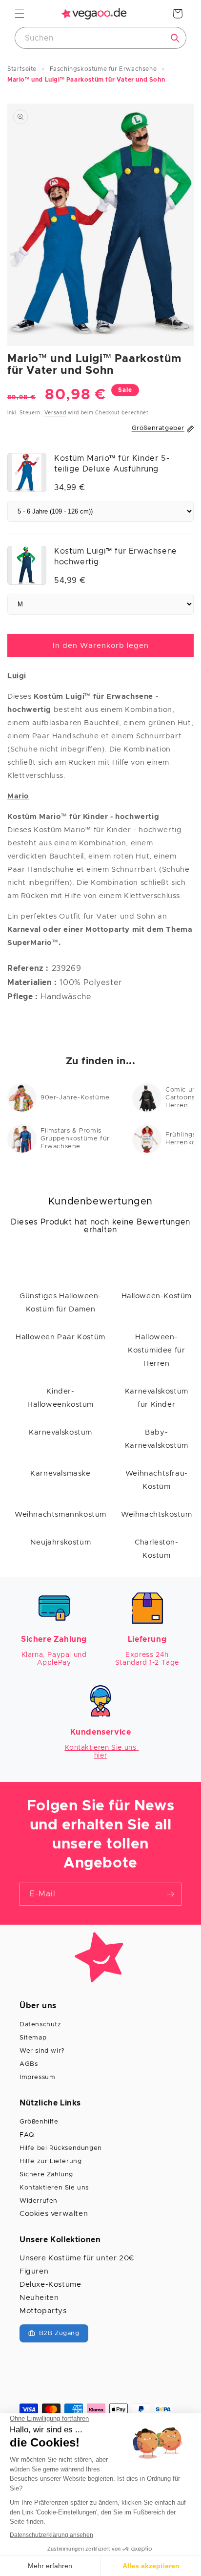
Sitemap (33, 2038)
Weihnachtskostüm (157, 1514)
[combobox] (100, 38)
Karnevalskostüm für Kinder (157, 1398)
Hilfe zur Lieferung (50, 2161)
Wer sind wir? (42, 2051)
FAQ (27, 2135)
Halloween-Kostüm (157, 1296)
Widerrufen (39, 2201)
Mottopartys (43, 2311)
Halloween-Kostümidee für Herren (156, 1350)
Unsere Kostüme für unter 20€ (77, 2258)
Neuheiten (39, 2298)
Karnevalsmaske (60, 1473)
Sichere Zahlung (46, 2175)
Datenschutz (40, 2025)
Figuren (34, 2271)
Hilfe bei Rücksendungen (61, 2148)
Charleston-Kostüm (157, 1549)
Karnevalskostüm (60, 1432)
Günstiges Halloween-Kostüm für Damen (60, 1303)
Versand (55, 413)
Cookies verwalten (54, 2214)
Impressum (37, 2077)
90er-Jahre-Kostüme (75, 1098)
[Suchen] (175, 38)
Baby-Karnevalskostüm (157, 1439)
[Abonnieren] (170, 1894)
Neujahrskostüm (60, 1542)
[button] (20, 14)
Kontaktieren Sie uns (54, 2188)
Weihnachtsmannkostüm (60, 1514)
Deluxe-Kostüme (50, 2285)
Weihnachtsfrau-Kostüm (157, 1480)
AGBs (29, 2064)
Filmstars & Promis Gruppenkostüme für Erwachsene (75, 1139)
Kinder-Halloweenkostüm (60, 1398)
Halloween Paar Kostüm (60, 1337)
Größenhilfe (39, 2122)
